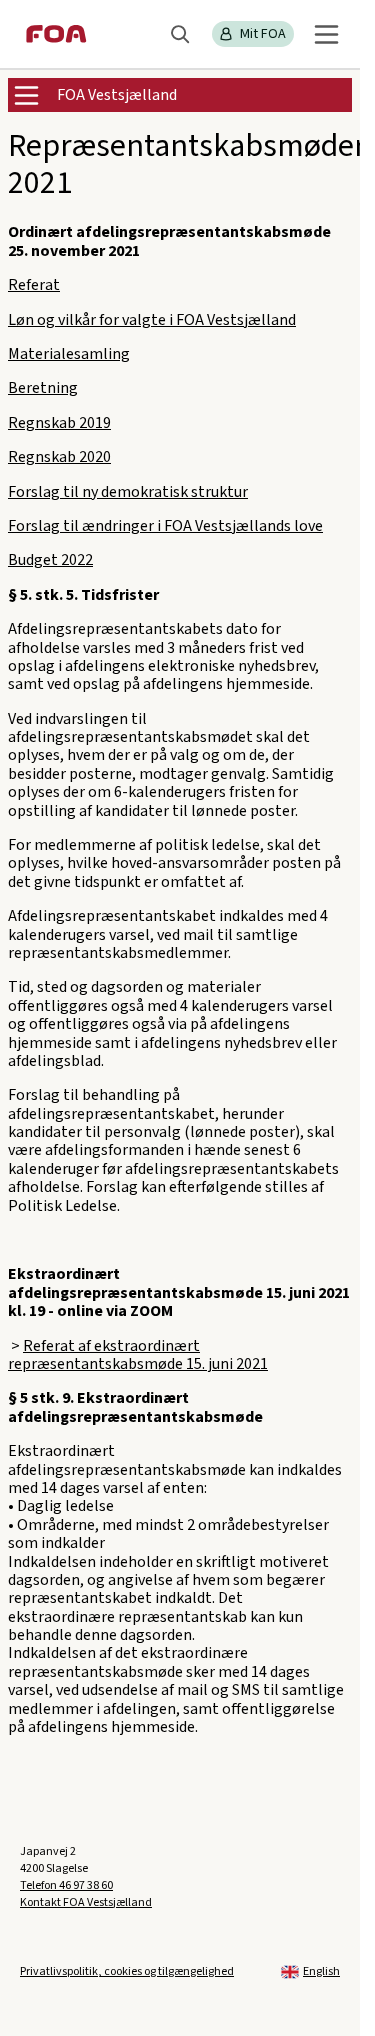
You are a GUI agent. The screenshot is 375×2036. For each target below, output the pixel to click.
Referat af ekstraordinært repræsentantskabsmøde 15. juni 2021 (138, 1355)
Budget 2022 (50, 560)
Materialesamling (69, 354)
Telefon (66, 1885)
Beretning (43, 388)
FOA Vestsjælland (117, 95)
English (321, 1971)
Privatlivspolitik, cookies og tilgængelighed (127, 1971)
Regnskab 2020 (59, 457)
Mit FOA (263, 34)
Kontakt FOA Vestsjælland (86, 1902)
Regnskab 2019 (59, 423)
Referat (34, 285)
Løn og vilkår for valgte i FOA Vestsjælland (152, 320)
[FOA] (56, 34)
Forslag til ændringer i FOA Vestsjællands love (165, 526)
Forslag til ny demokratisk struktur (128, 492)
